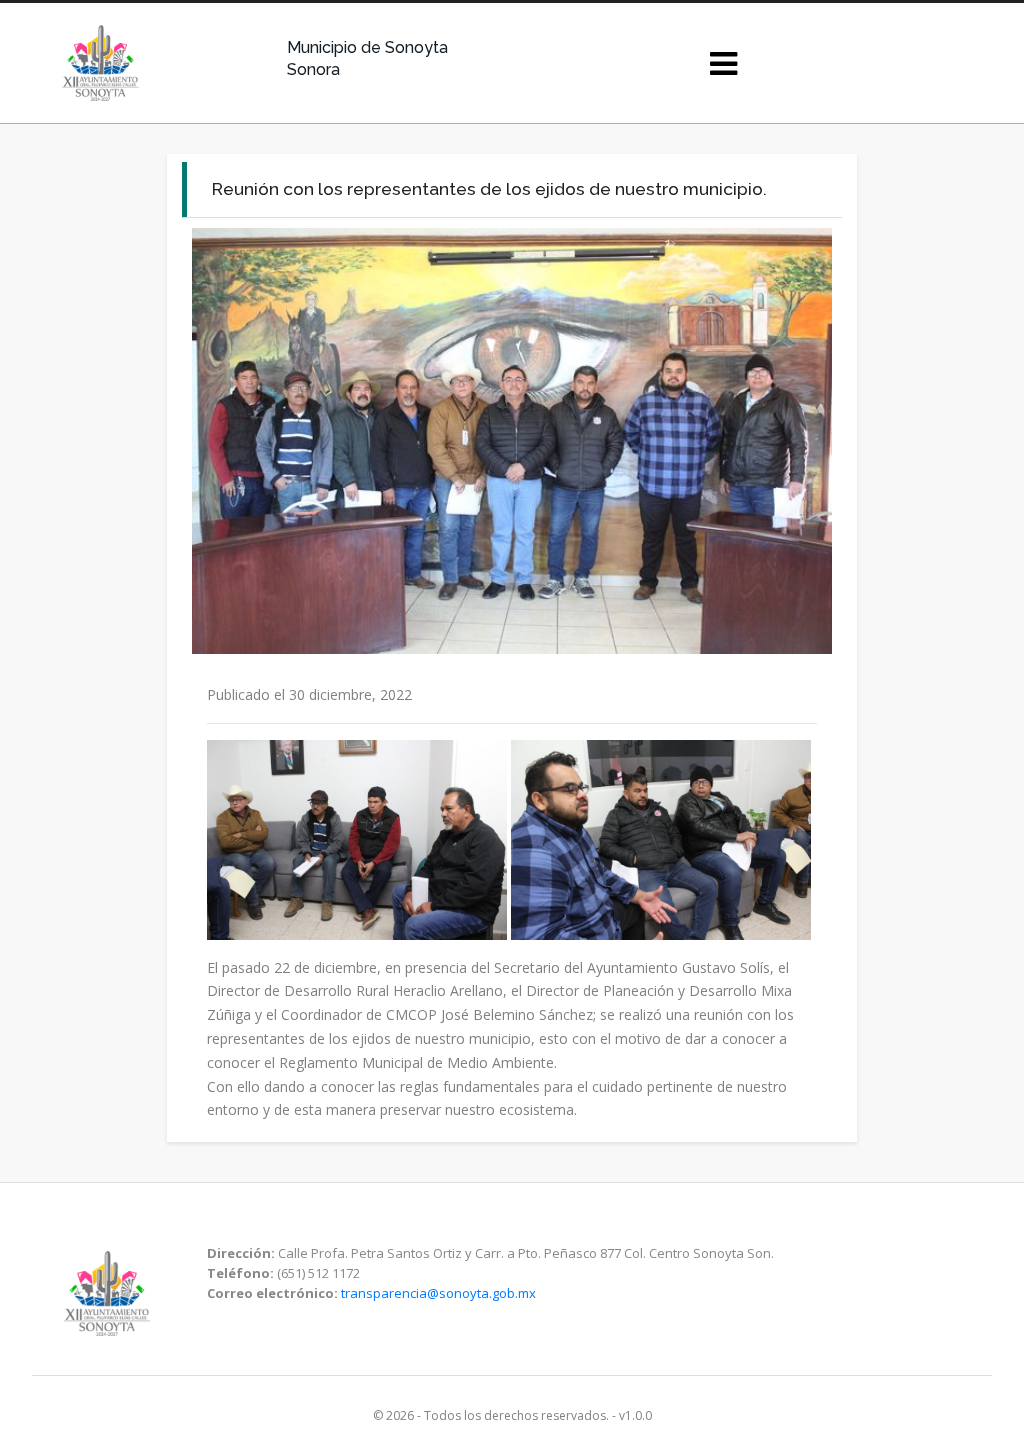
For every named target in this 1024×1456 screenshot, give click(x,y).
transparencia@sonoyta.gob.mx (438, 1293)
